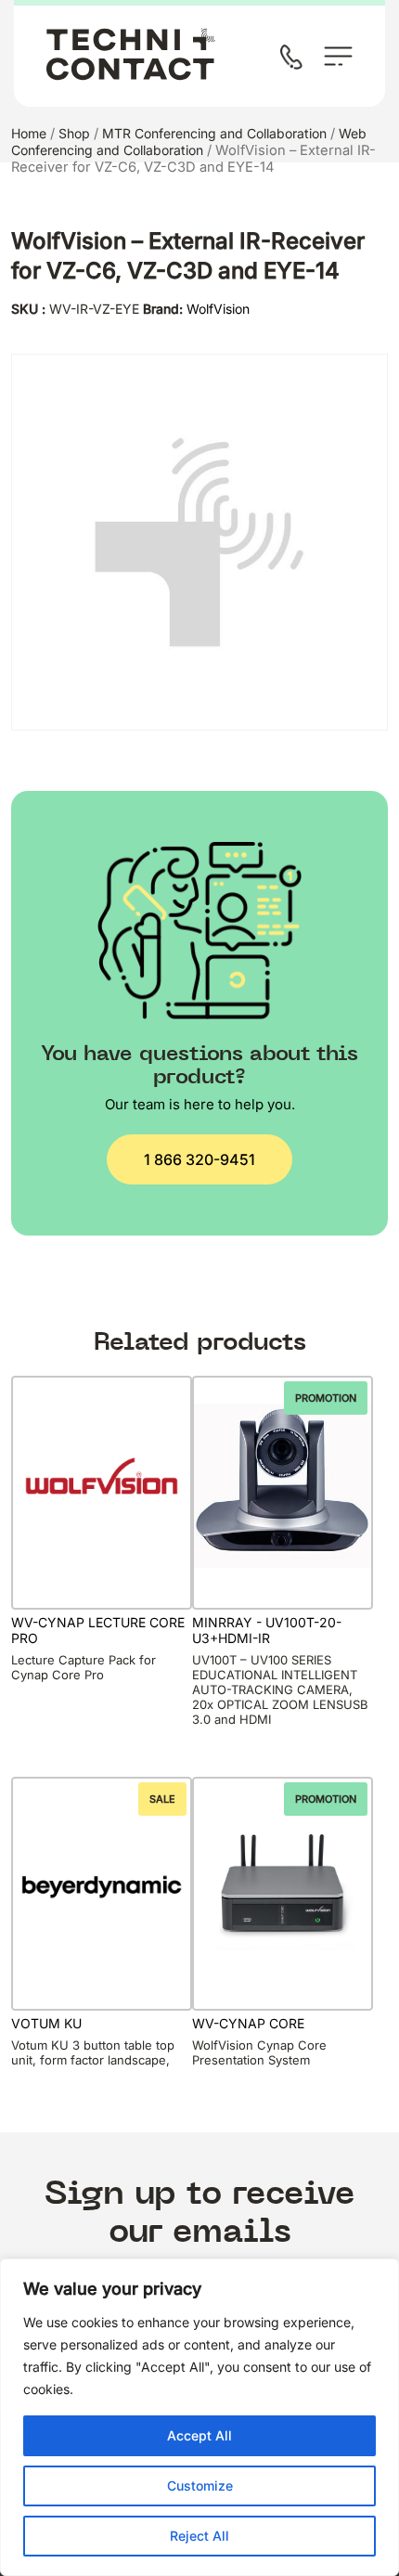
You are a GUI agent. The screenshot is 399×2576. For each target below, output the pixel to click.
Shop (74, 133)
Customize (200, 2485)
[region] (199, 2417)
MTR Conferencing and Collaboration (214, 133)
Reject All (199, 2536)
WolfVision (218, 309)
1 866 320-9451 (199, 1159)
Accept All (199, 2435)
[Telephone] (295, 59)
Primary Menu (338, 56)
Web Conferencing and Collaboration (189, 142)
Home (29, 133)
